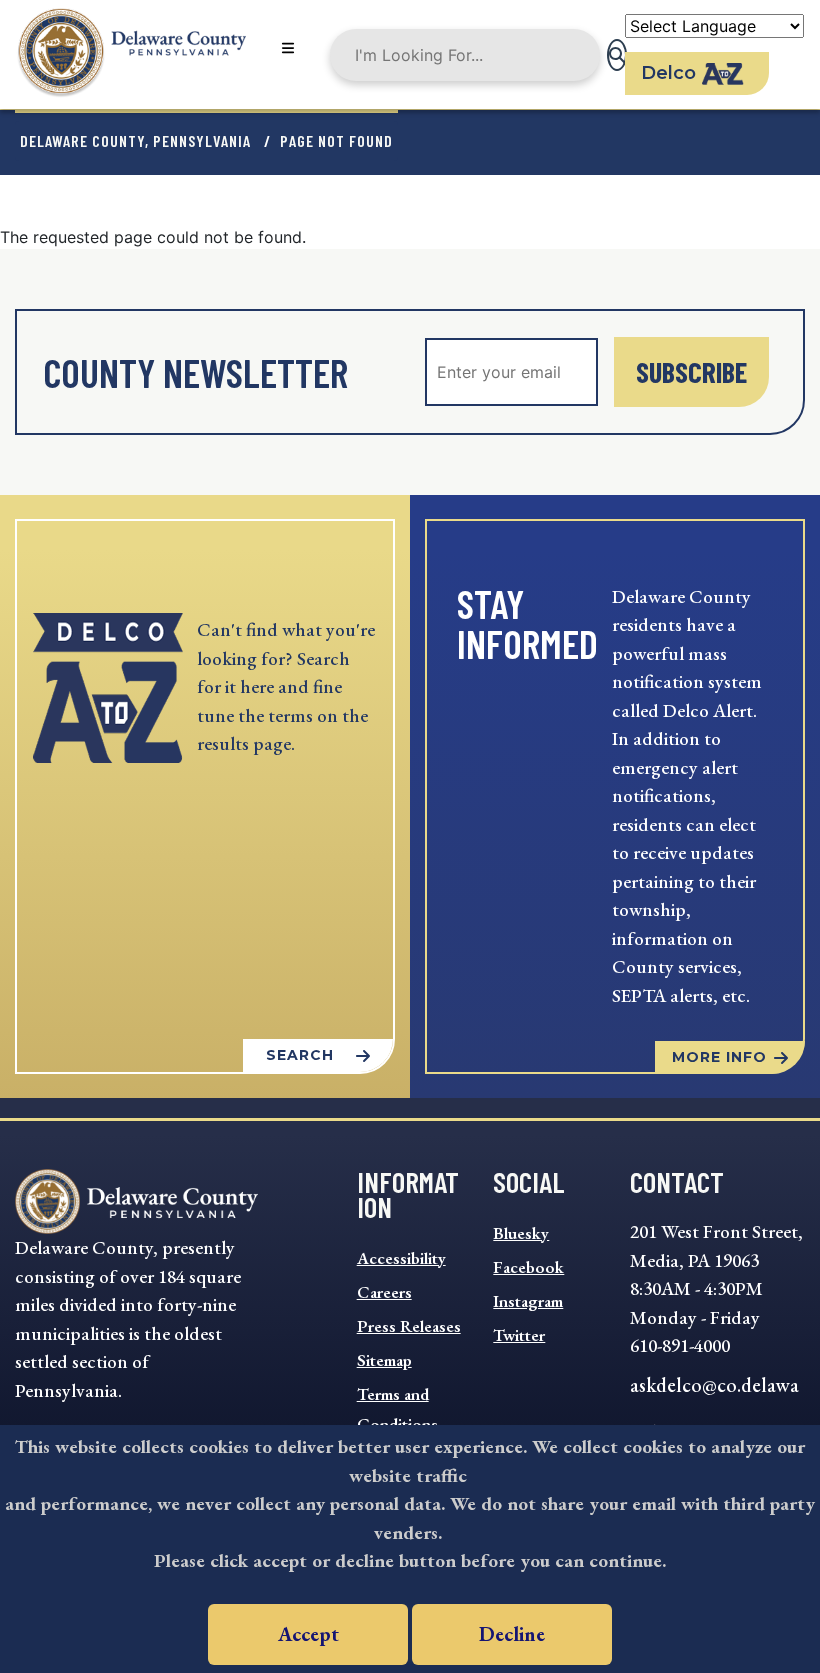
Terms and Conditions (397, 1409)
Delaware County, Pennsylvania (135, 140)
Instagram (528, 1301)
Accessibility (401, 1258)
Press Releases (409, 1326)
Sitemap (384, 1360)
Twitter (519, 1335)
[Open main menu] (288, 49)
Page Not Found (336, 140)
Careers (384, 1292)
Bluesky (521, 1233)
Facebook (528, 1267)
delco (668, 73)
